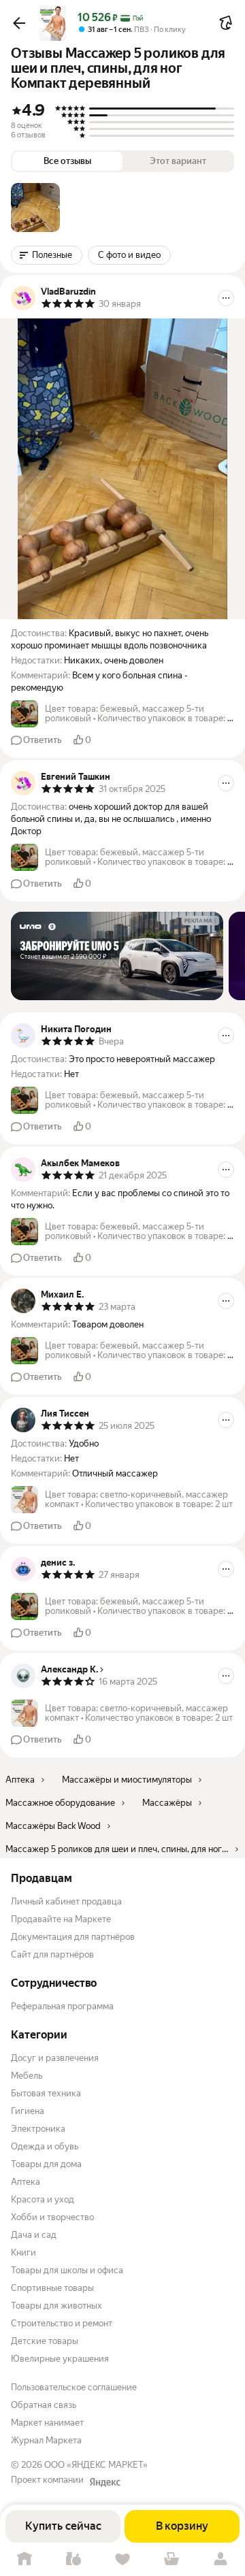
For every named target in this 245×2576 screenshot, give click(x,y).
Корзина (171, 2559)
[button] (19, 23)
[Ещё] (226, 298)
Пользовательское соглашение (74, 2387)
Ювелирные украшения (60, 2359)
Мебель (27, 2076)
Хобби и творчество (52, 2217)
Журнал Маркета (46, 2440)
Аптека (26, 2182)
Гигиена (28, 2111)
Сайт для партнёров (52, 1954)
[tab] (35, 208)
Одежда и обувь (45, 2146)
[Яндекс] (105, 2482)
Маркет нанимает (47, 2423)
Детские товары (45, 2341)
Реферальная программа (62, 2006)
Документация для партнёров (73, 1937)
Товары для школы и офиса (67, 2270)
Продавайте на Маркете (61, 1919)
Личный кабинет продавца (66, 1901)
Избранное (122, 2559)
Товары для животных (56, 2306)
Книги (23, 2252)
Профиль (220, 2559)
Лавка (73, 2559)
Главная (24, 2559)
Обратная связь (44, 2405)
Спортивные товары (52, 2288)
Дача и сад (34, 2235)
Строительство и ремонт (62, 2323)
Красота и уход (43, 2199)
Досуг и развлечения (55, 2058)
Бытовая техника (46, 2093)
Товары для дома (46, 2164)
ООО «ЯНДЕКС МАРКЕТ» (96, 2465)
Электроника (38, 2129)
